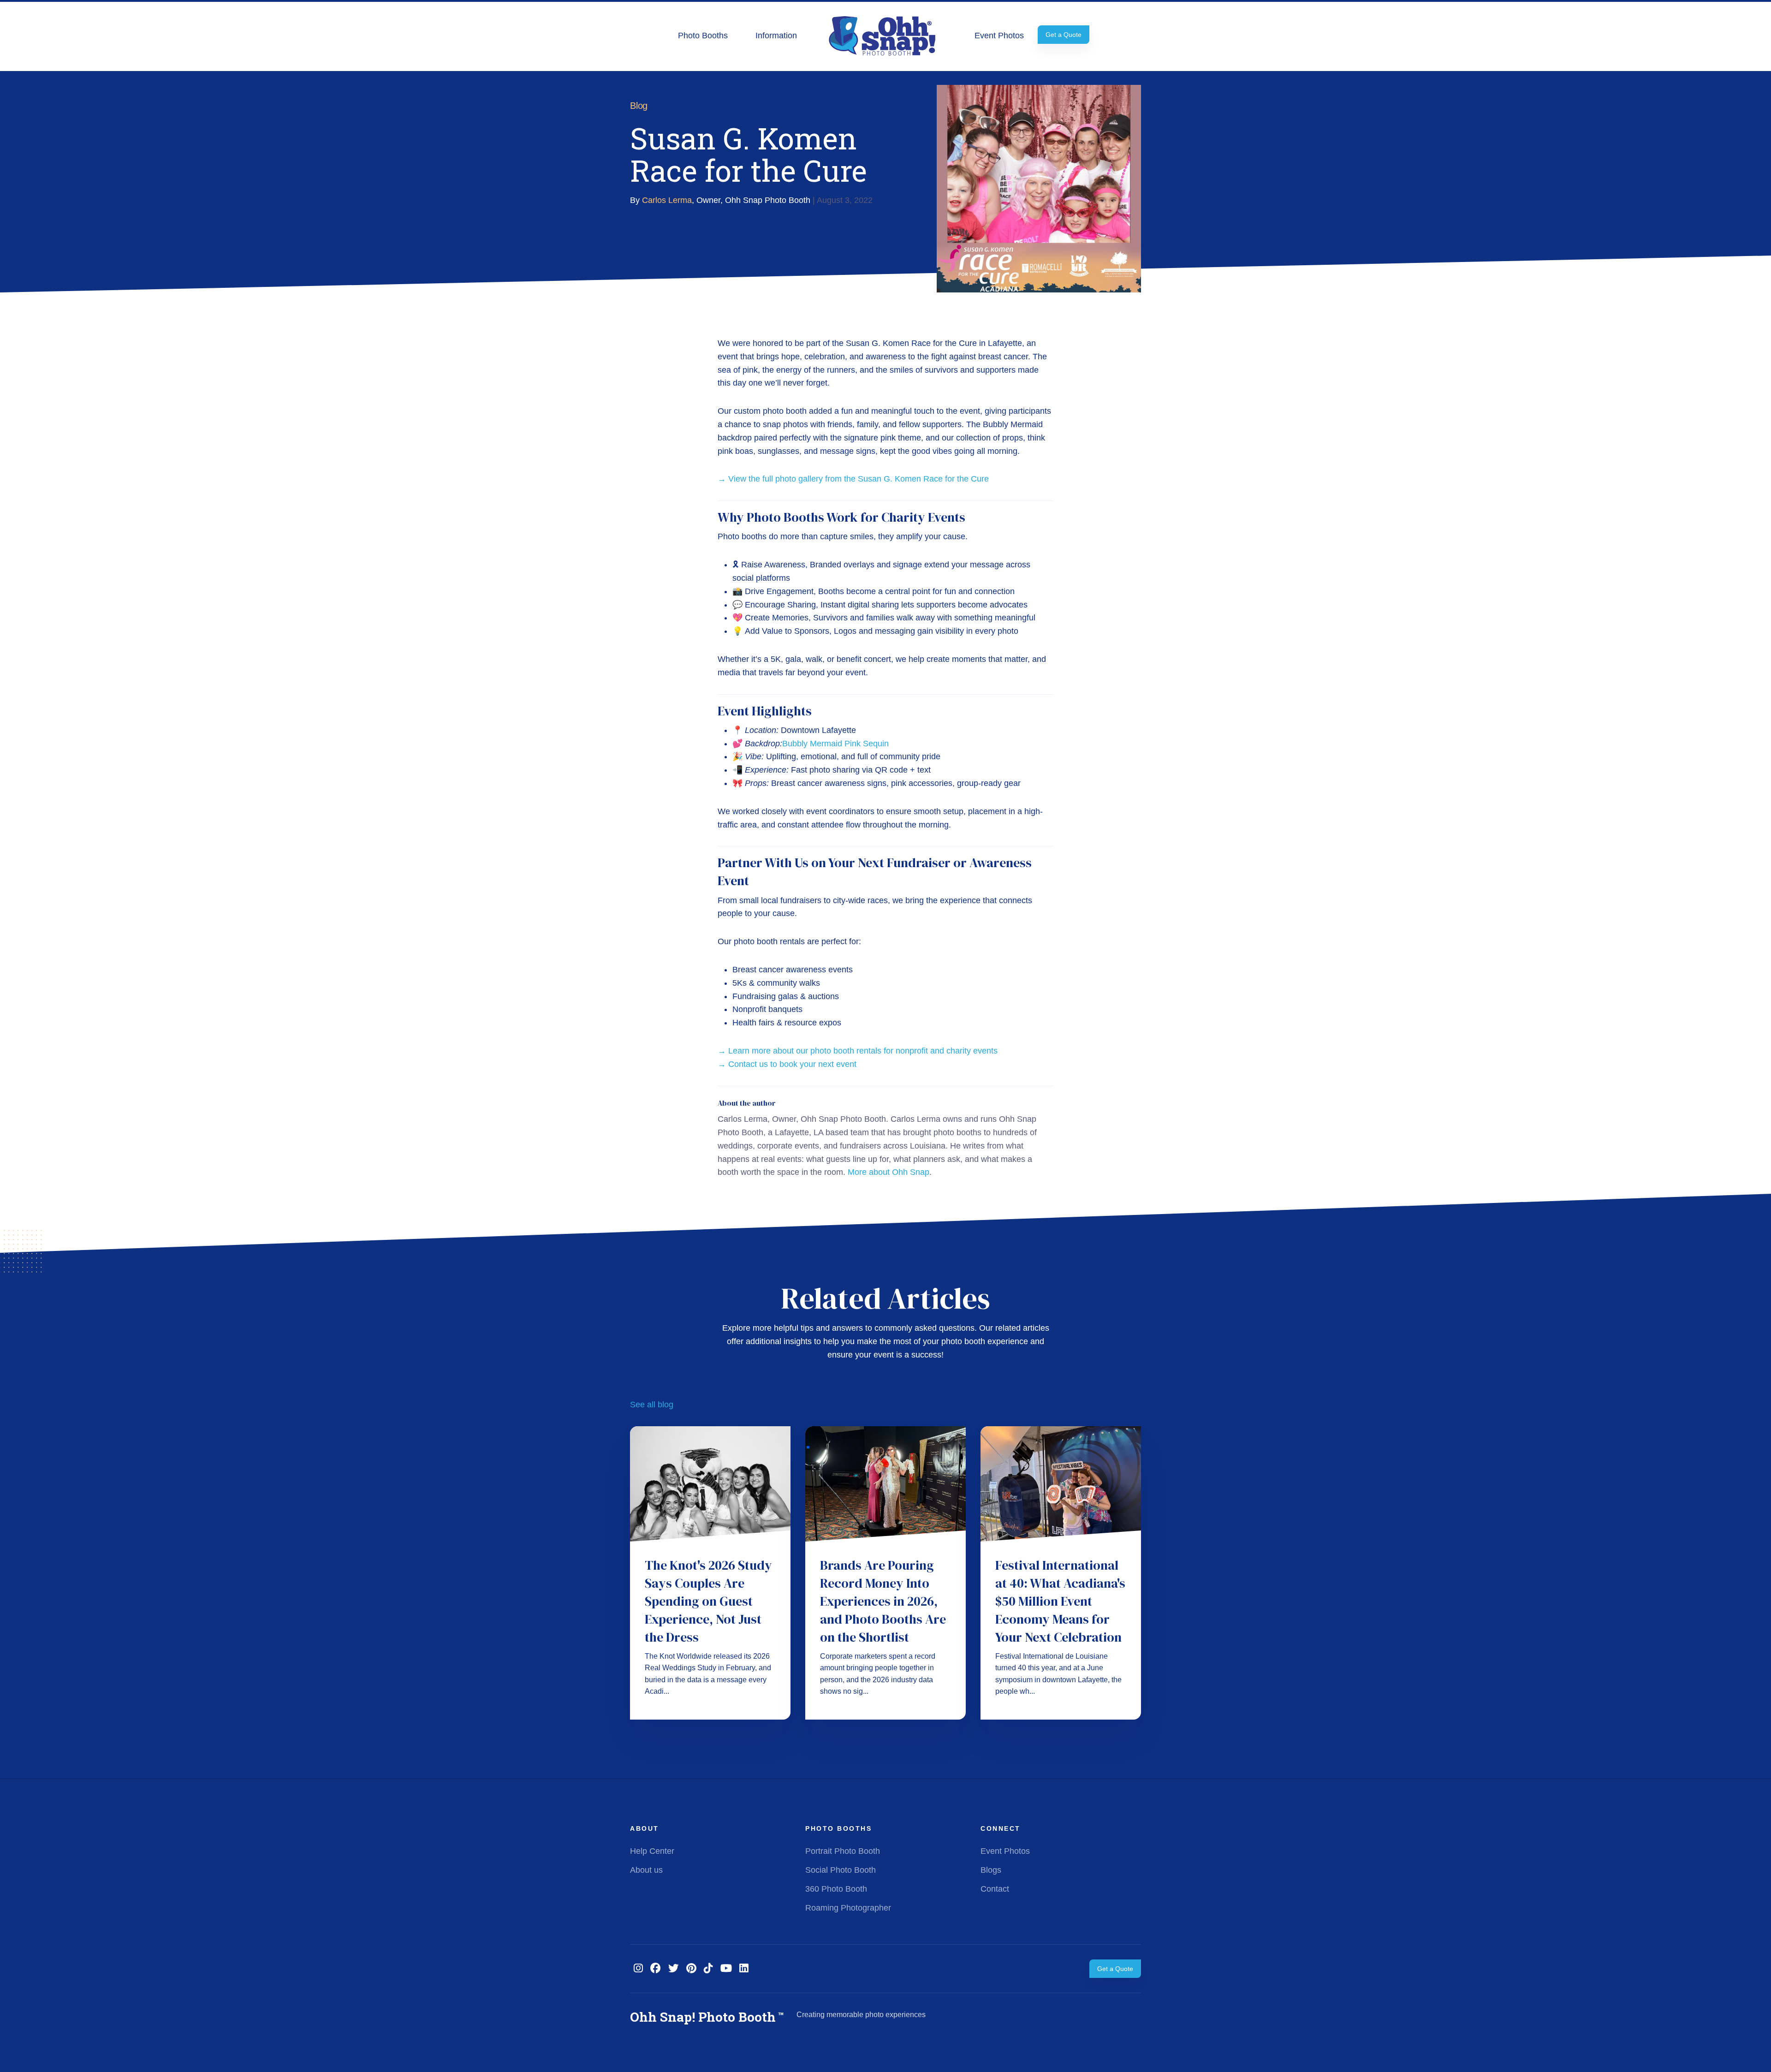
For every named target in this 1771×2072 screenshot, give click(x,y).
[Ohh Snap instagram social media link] (638, 1968)
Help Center (652, 1851)
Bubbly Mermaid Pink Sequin (835, 744)
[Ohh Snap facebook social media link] (656, 1968)
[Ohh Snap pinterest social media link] (691, 1968)
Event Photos (999, 36)
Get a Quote (1064, 35)
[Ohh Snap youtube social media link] (726, 1968)
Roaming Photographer (848, 1908)
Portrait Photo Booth (843, 1851)
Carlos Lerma (667, 200)
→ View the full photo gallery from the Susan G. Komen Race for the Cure (853, 479)
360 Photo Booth (836, 1889)
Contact (995, 1889)
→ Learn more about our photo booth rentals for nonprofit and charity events (858, 1051)
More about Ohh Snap (888, 1172)
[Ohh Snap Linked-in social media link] (744, 1968)
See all (652, 1405)
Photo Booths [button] (703, 36)
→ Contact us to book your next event (787, 1064)
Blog (639, 106)
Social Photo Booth (841, 1870)
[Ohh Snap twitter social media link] (674, 1968)
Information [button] (776, 36)
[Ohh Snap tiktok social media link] (708, 1968)
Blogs (991, 1870)
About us (646, 1870)
